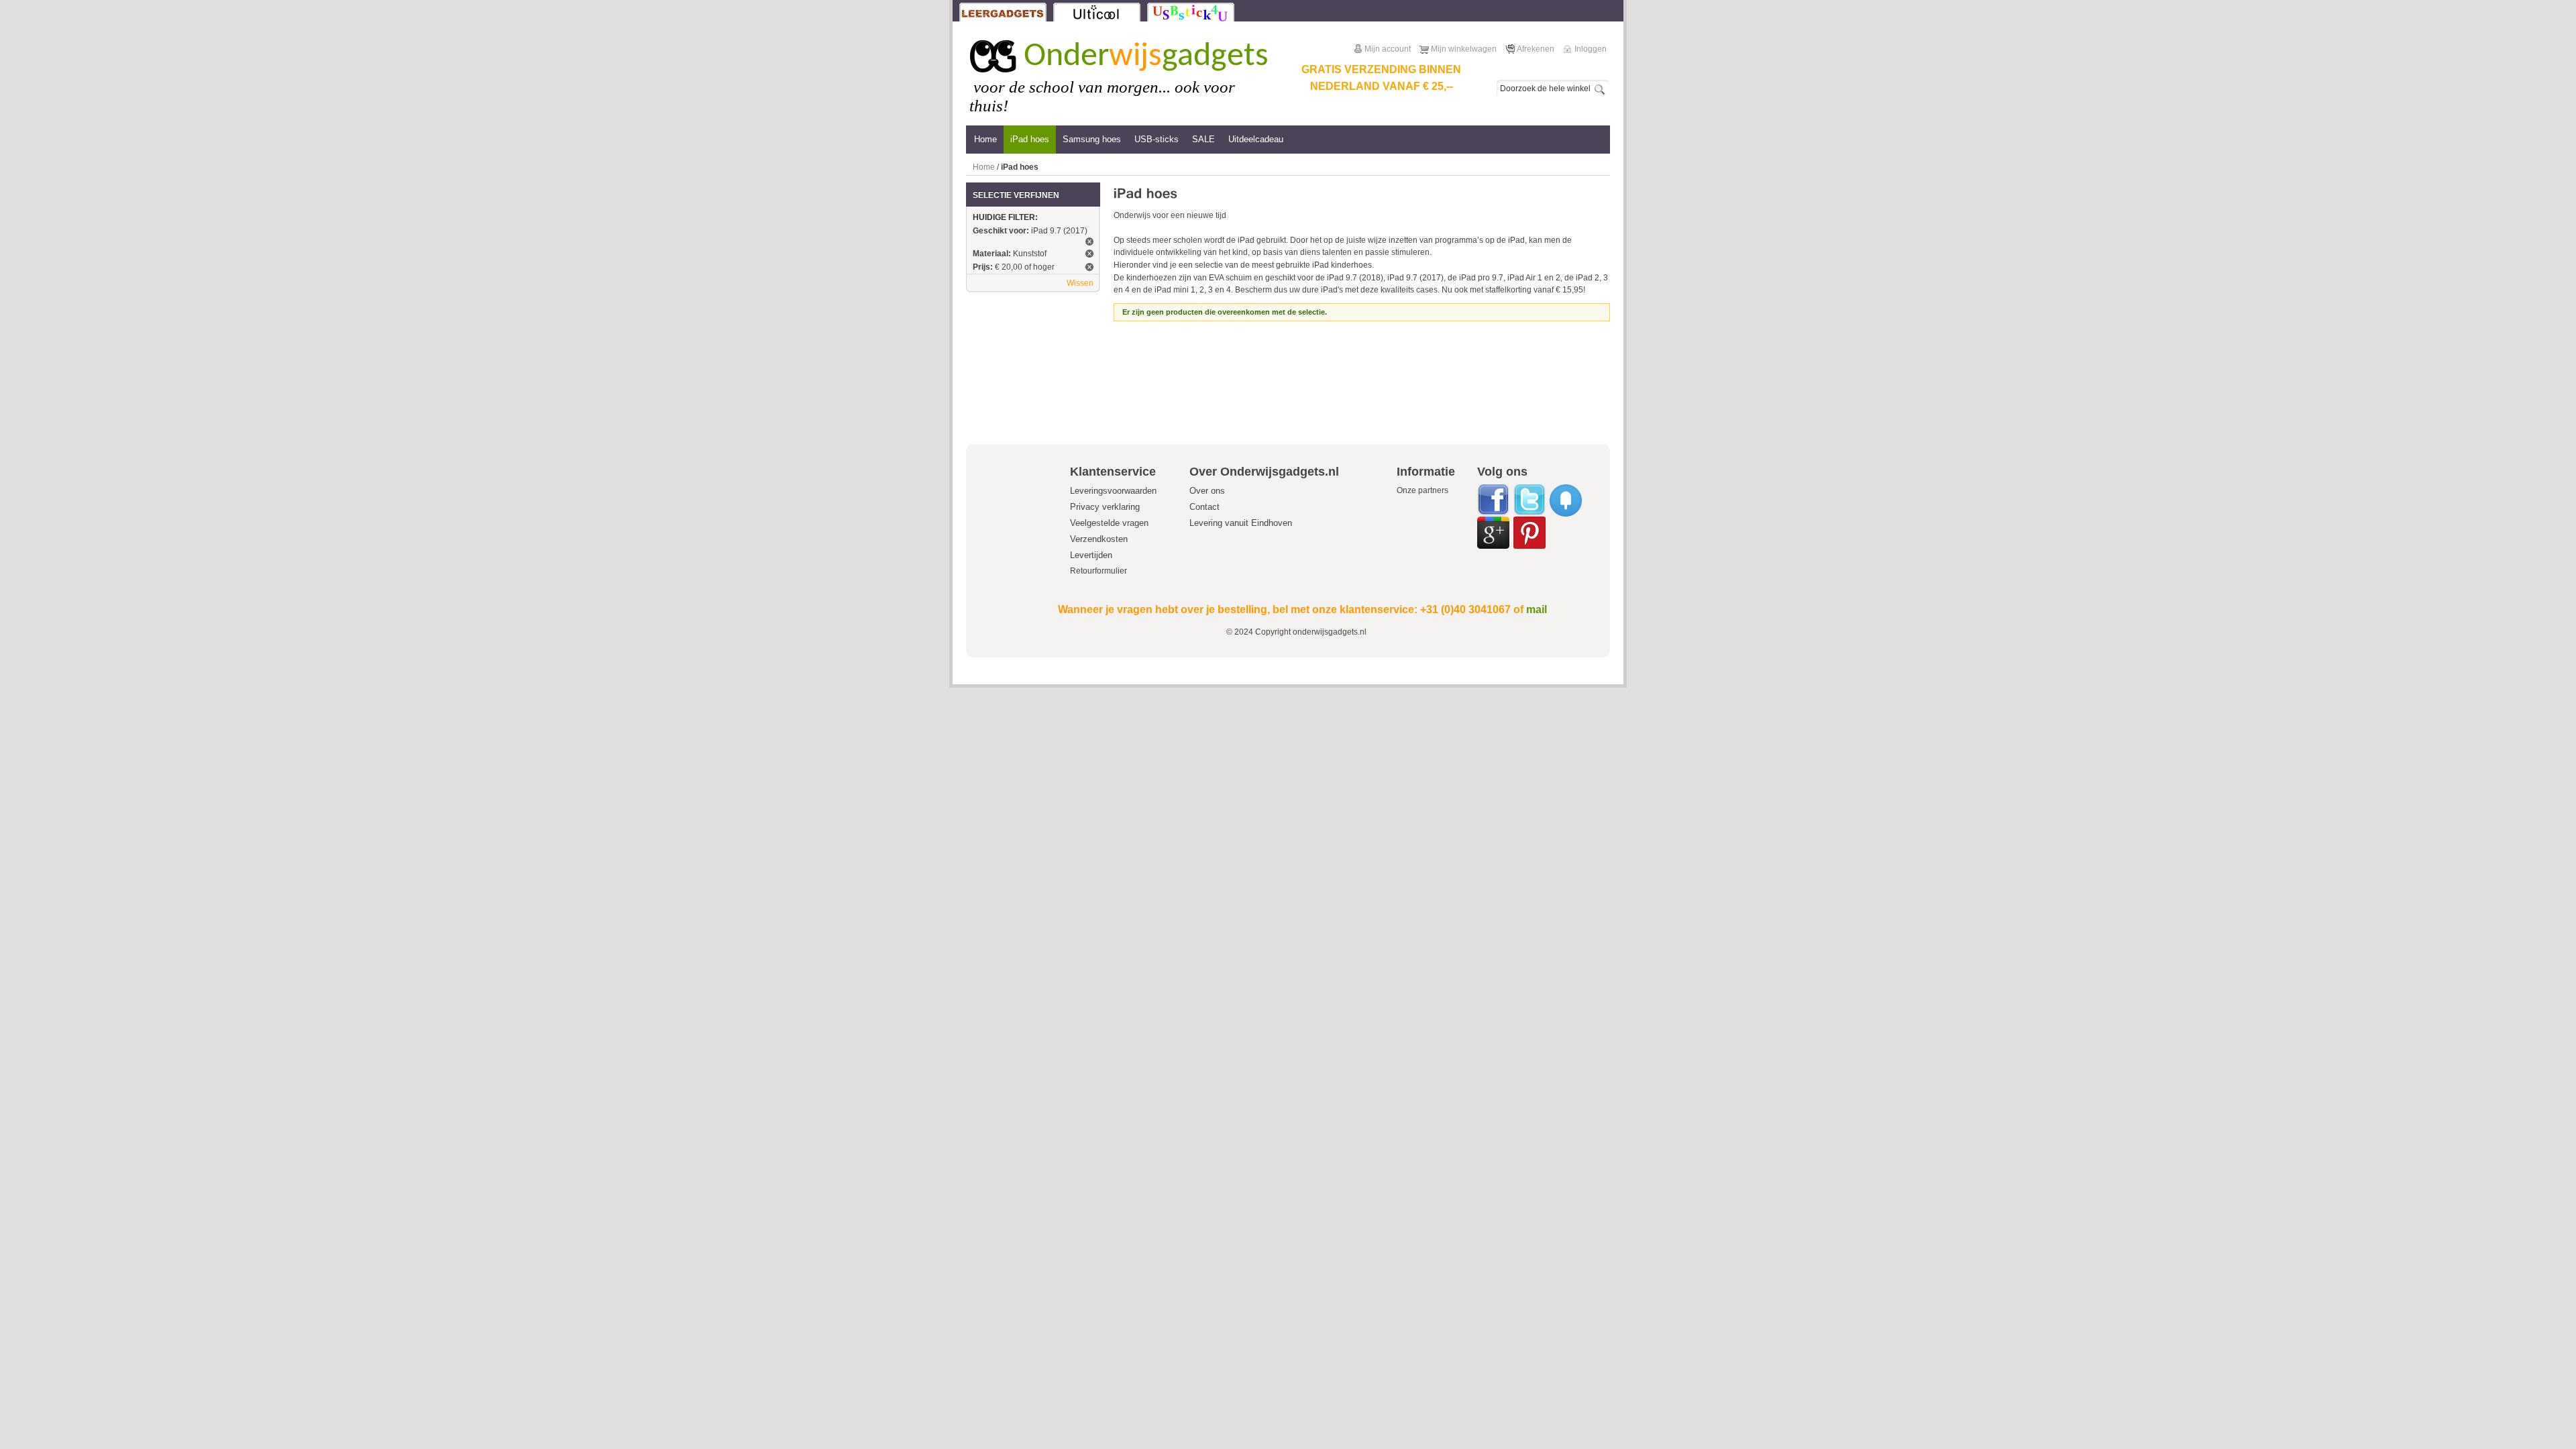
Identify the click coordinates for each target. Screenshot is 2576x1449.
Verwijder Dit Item (1089, 241)
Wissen (1080, 283)
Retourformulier (1098, 571)
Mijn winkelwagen (1464, 49)
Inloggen (1591, 49)
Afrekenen (1536, 49)
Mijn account (1388, 49)
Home (984, 167)
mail (1537, 609)
